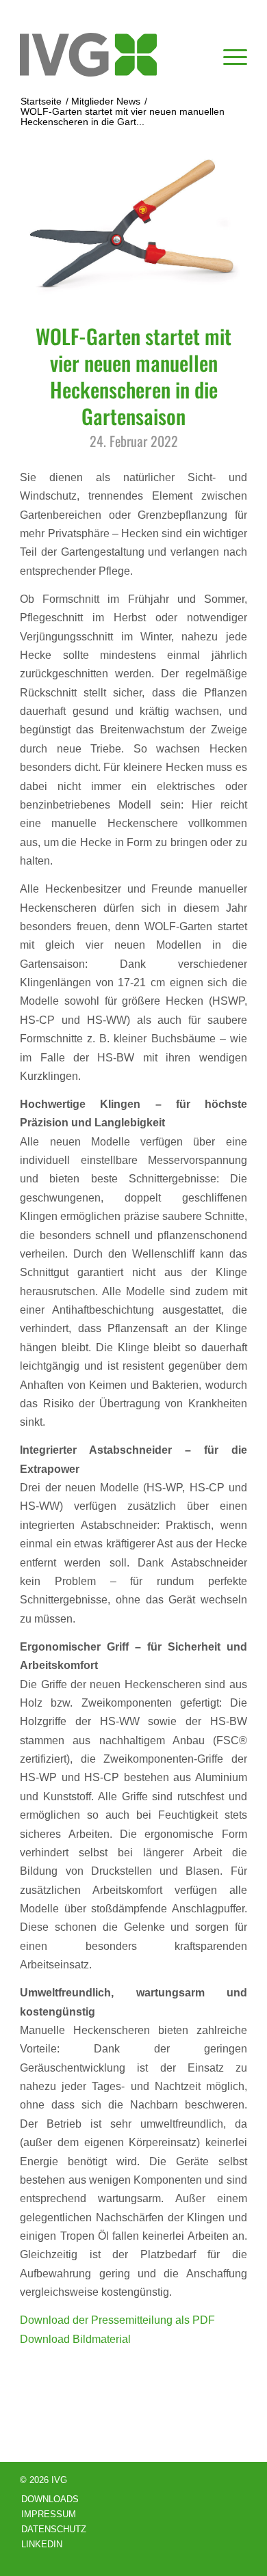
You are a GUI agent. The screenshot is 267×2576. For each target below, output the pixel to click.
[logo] (111, 55)
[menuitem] (228, 55)
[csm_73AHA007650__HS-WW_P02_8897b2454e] (133, 230)
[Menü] (228, 55)
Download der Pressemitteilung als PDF (117, 2320)
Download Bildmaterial (75, 2339)
